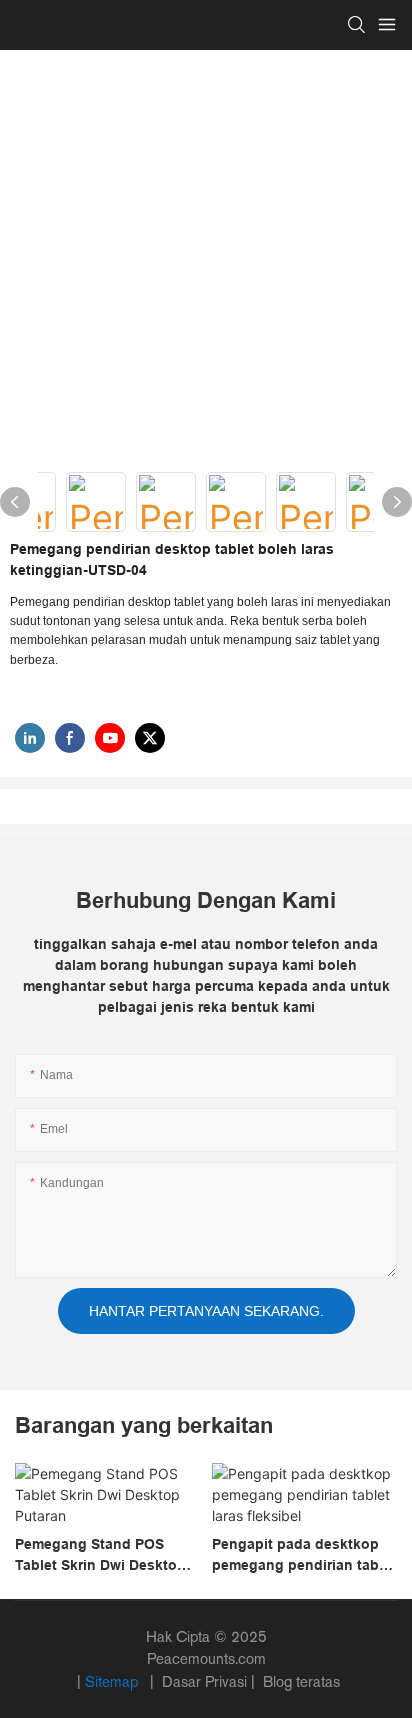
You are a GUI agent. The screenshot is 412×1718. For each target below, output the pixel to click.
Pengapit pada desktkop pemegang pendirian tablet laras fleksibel (304, 1556)
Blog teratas (299, 1681)
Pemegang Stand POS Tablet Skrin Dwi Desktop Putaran (100, 1556)
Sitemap (113, 1681)
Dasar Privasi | (208, 1681)
